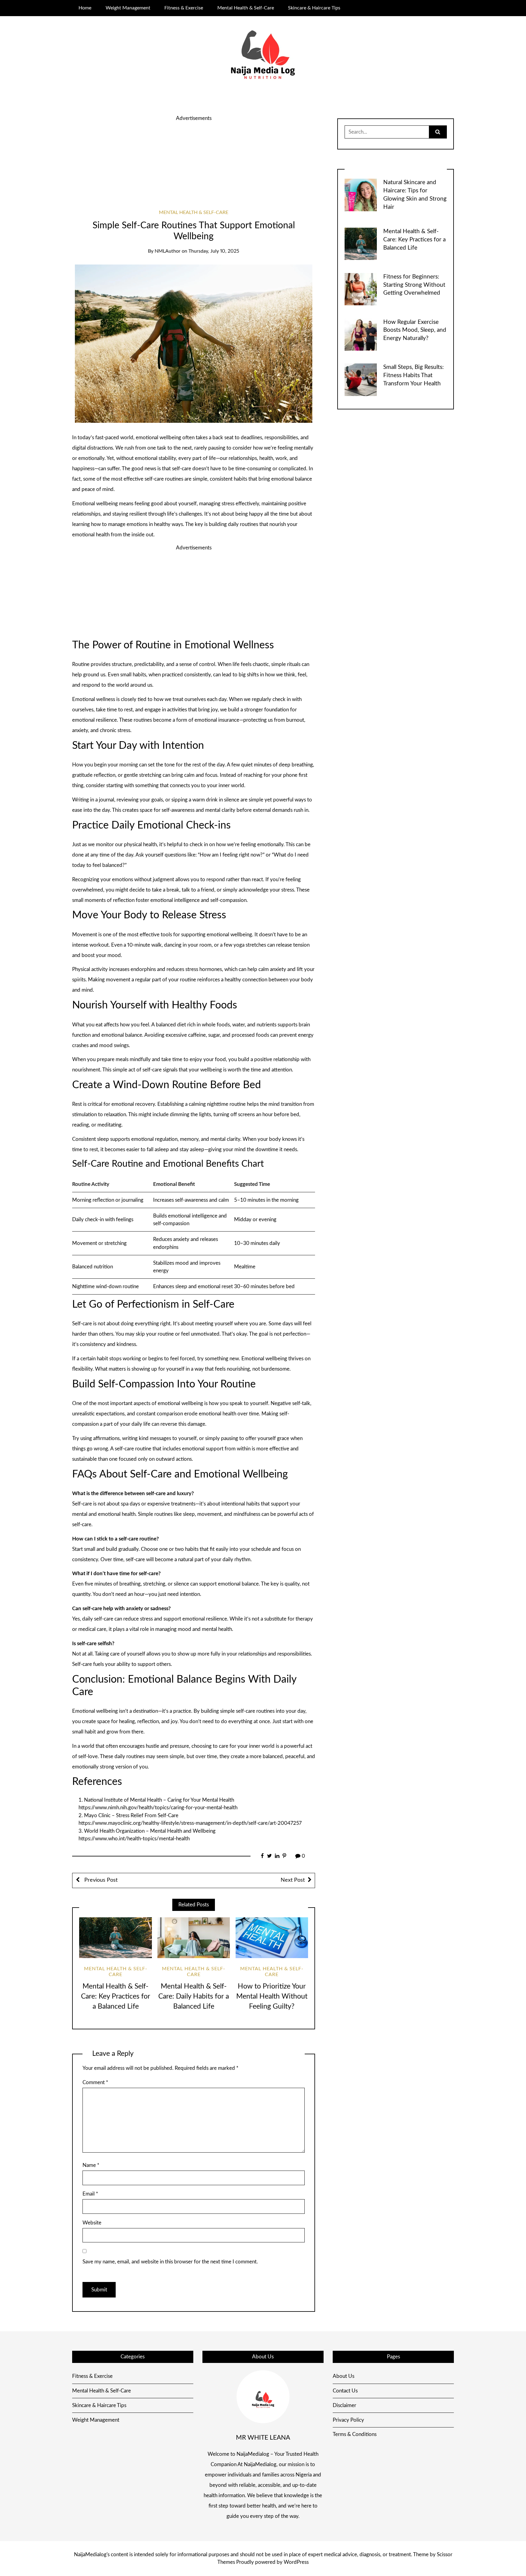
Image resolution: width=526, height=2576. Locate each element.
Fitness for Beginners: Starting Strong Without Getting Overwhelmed (414, 285)
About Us (344, 2376)
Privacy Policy (348, 2420)
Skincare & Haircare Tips (314, 8)
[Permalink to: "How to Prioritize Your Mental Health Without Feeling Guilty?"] (272, 1938)
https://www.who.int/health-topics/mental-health (134, 1839)
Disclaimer (344, 2405)
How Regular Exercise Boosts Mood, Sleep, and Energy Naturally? (415, 330)
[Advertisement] (194, 165)
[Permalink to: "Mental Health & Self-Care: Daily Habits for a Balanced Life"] (194, 1938)
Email (90, 2194)
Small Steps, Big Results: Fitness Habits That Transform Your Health (414, 375)
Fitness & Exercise (184, 8)
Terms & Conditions (355, 2434)
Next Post (293, 1880)
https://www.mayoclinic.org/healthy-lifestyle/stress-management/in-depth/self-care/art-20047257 (190, 1823)
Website (92, 2223)
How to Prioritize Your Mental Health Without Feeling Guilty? (272, 1996)
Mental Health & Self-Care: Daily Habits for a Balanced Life (194, 1996)
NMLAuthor (168, 251)
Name (91, 2165)
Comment (95, 2082)
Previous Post (100, 1880)
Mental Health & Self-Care (246, 8)
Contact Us (345, 2391)
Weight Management (128, 8)
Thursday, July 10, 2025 (214, 251)
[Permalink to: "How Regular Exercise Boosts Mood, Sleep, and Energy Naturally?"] (361, 334)
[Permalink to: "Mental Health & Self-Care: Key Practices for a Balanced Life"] (115, 1938)
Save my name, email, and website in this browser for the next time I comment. (170, 2262)
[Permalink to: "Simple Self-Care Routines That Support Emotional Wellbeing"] (194, 343)
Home (85, 8)
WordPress (296, 2562)
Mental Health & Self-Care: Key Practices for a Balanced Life (116, 1996)
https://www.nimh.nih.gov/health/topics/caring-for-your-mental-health (158, 1808)
